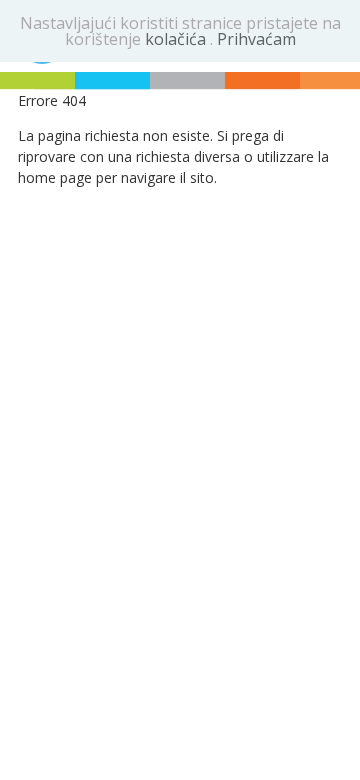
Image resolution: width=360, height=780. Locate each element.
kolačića (177, 39)
